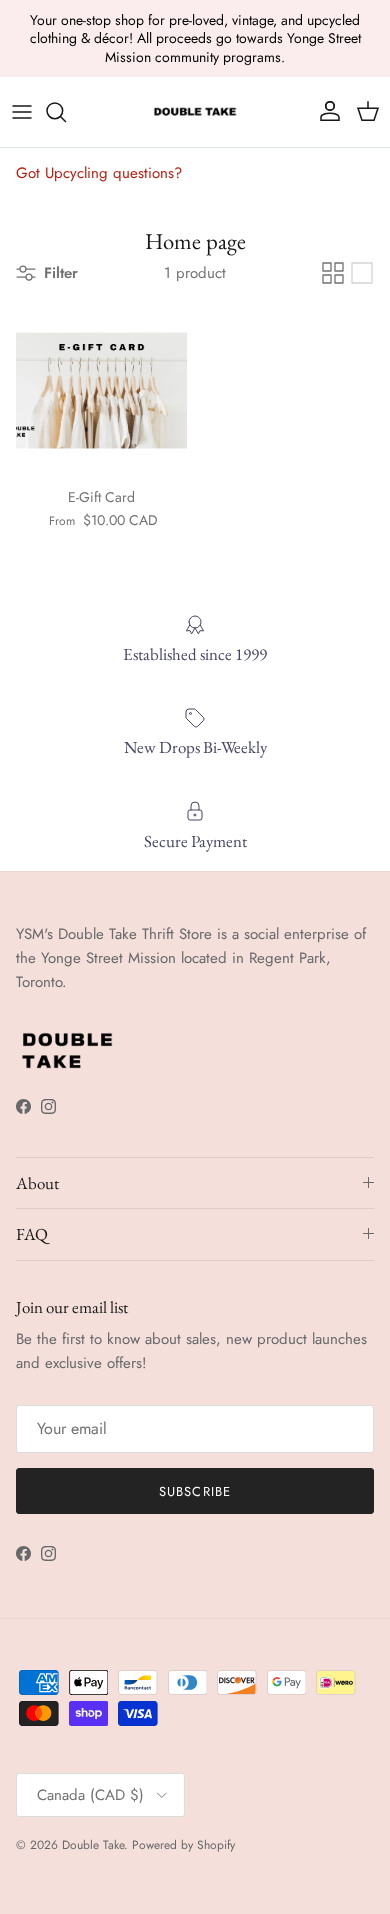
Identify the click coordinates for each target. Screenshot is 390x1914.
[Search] (66, 112)
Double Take (93, 1845)
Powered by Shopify (183, 1845)
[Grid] (333, 273)
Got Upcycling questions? (99, 173)
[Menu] (22, 112)
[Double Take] (195, 112)
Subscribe (194, 1491)
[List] (362, 273)
